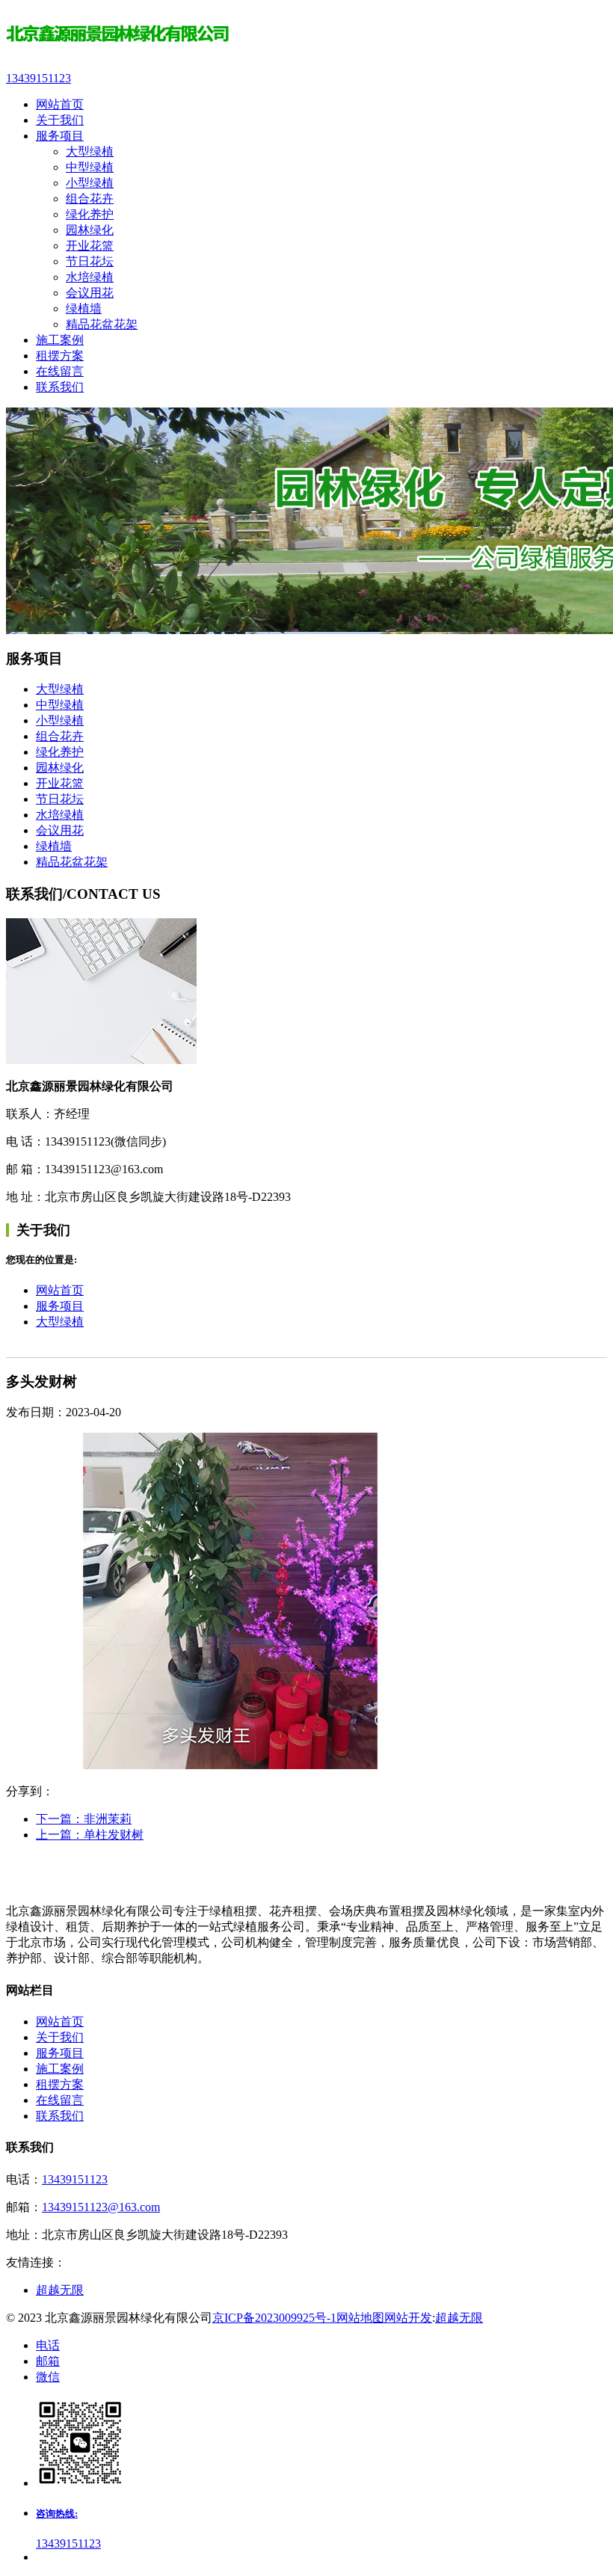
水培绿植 (90, 277)
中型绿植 (90, 167)
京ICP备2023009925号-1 (274, 2318)
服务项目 (60, 1306)
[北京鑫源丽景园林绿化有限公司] (306, 36)
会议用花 (90, 293)
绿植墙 (84, 308)
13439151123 (75, 2179)
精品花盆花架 (102, 324)
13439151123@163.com (101, 2207)
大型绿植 (90, 151)
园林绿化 (90, 230)
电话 (48, 2345)
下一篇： (84, 1819)
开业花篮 (90, 246)
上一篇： (90, 1835)
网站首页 (60, 1290)
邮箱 (48, 2361)
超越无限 (60, 2290)
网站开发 (408, 2318)
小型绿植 (90, 183)
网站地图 (360, 2318)
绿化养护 (90, 214)
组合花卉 (90, 199)
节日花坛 (90, 261)
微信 (48, 2377)
